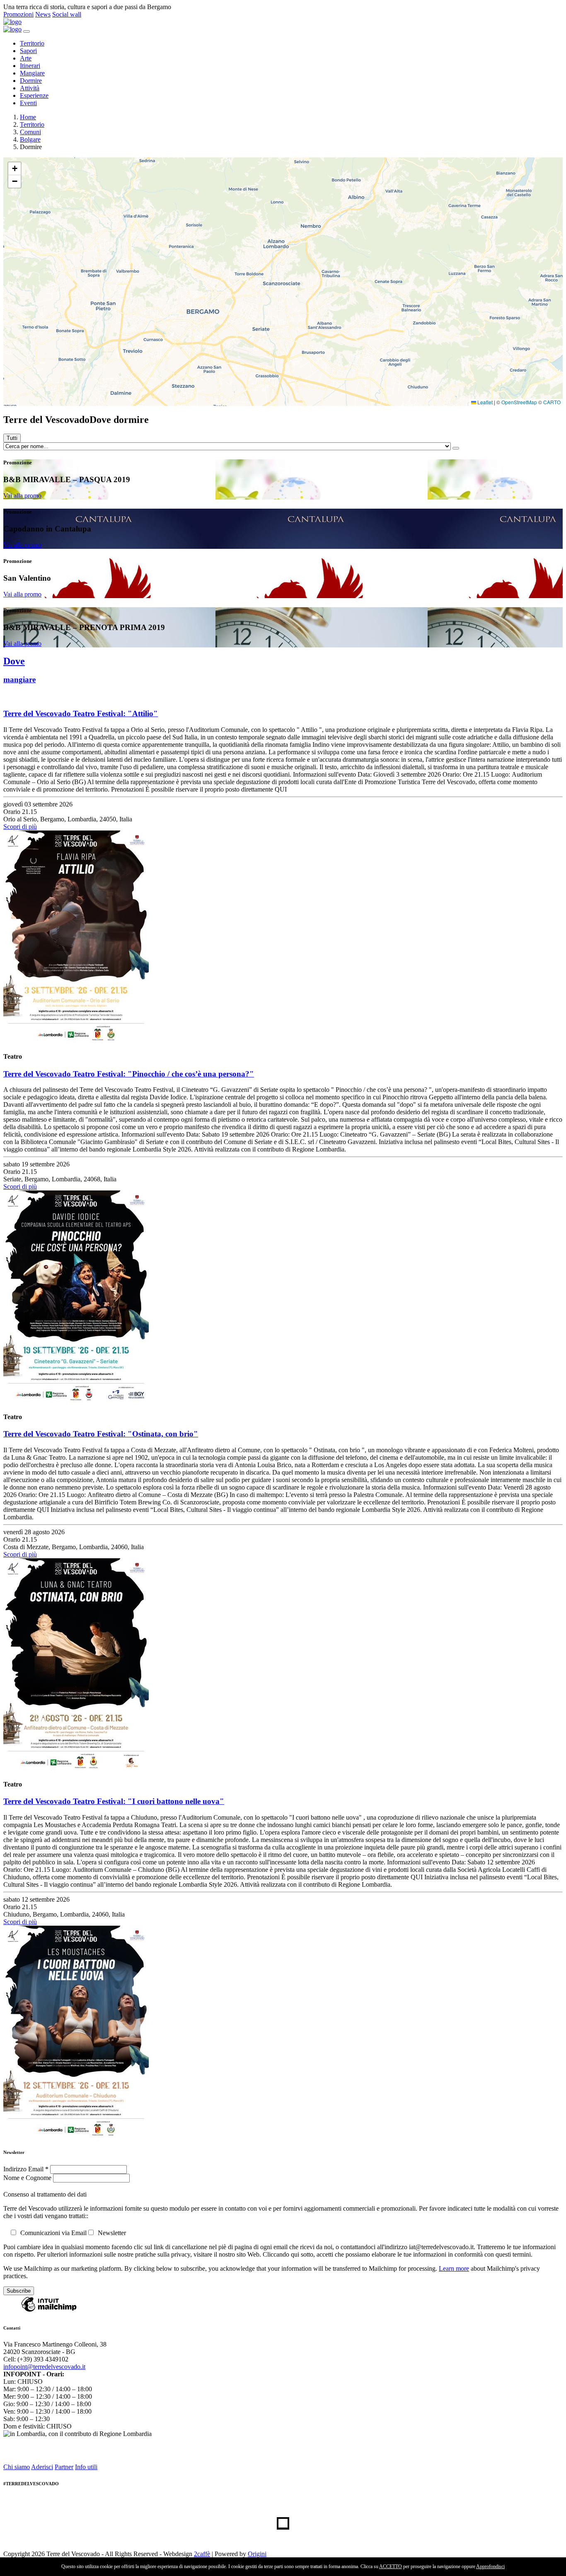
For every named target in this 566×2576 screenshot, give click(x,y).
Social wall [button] (67, 14)
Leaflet (484, 402)
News (43, 14)
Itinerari (30, 66)
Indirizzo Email (26, 2169)
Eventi (28, 103)
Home (28, 117)
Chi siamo (17, 2467)
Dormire (31, 81)
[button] (15, 169)
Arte (26, 58)
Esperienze (34, 95)
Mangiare (32, 73)
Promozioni (18, 14)
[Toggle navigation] (27, 31)
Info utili (86, 2467)
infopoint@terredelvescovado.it (44, 2367)
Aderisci (42, 2467)
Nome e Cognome (28, 2178)
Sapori (28, 51)
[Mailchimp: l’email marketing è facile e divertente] (49, 2311)
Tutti (12, 438)
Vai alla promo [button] (22, 496)
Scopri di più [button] (20, 827)
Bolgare (30, 139)
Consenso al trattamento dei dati (45, 2194)
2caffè (202, 2554)
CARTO (552, 402)
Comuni (30, 132)
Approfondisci (490, 2566)
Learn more (454, 2268)
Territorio (32, 43)
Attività (30, 88)
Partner (64, 2467)
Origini (257, 2554)
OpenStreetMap (519, 402)
